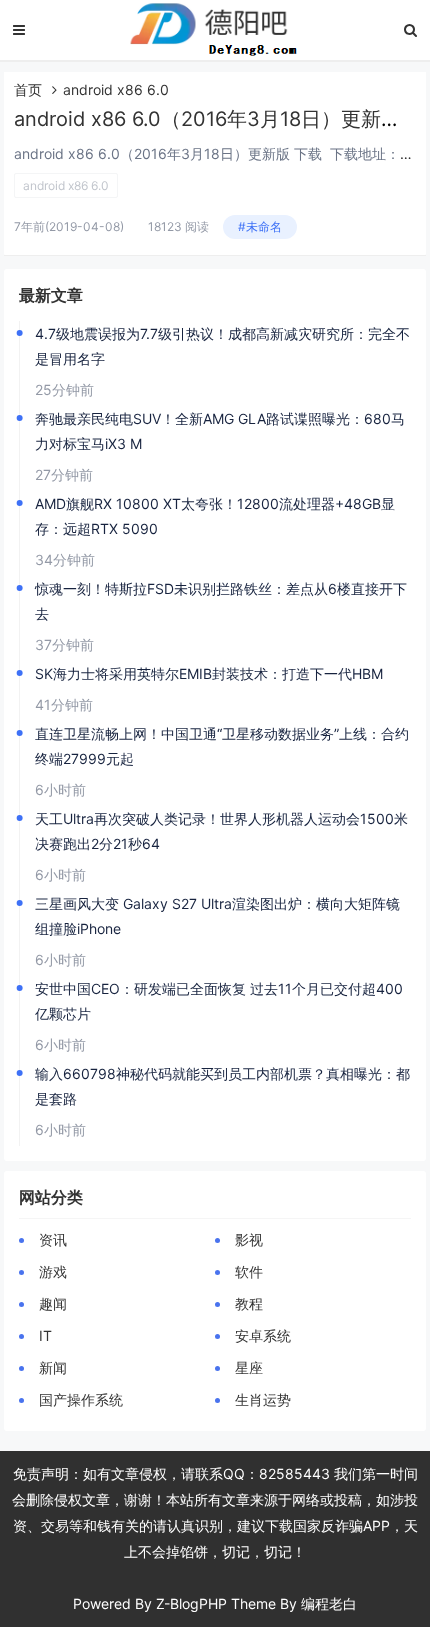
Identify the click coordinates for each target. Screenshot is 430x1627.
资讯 (53, 1239)
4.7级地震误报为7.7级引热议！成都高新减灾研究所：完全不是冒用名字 (222, 346)
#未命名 (260, 226)
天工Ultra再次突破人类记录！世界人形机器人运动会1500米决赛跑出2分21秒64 (221, 831)
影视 (249, 1239)
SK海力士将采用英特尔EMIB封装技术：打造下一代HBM (209, 673)
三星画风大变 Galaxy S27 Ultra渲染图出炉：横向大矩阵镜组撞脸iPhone (217, 916)
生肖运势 (263, 1399)
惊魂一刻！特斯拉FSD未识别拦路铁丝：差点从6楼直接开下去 (221, 601)
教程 (249, 1303)
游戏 (53, 1271)
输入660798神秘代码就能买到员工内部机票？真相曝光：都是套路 (222, 1086)
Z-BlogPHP (191, 1603)
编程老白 (329, 1603)
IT (45, 1335)
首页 (28, 89)
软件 (249, 1271)
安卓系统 (263, 1335)
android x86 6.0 (66, 185)
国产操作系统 (81, 1399)
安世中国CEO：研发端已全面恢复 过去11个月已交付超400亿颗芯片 (219, 1001)
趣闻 (53, 1303)
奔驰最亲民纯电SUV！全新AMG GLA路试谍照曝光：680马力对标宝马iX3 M (220, 431)
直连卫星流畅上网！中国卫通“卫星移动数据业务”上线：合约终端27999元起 (222, 746)
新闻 (53, 1367)
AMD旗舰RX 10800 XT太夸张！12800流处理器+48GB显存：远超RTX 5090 (215, 516)
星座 (249, 1367)
